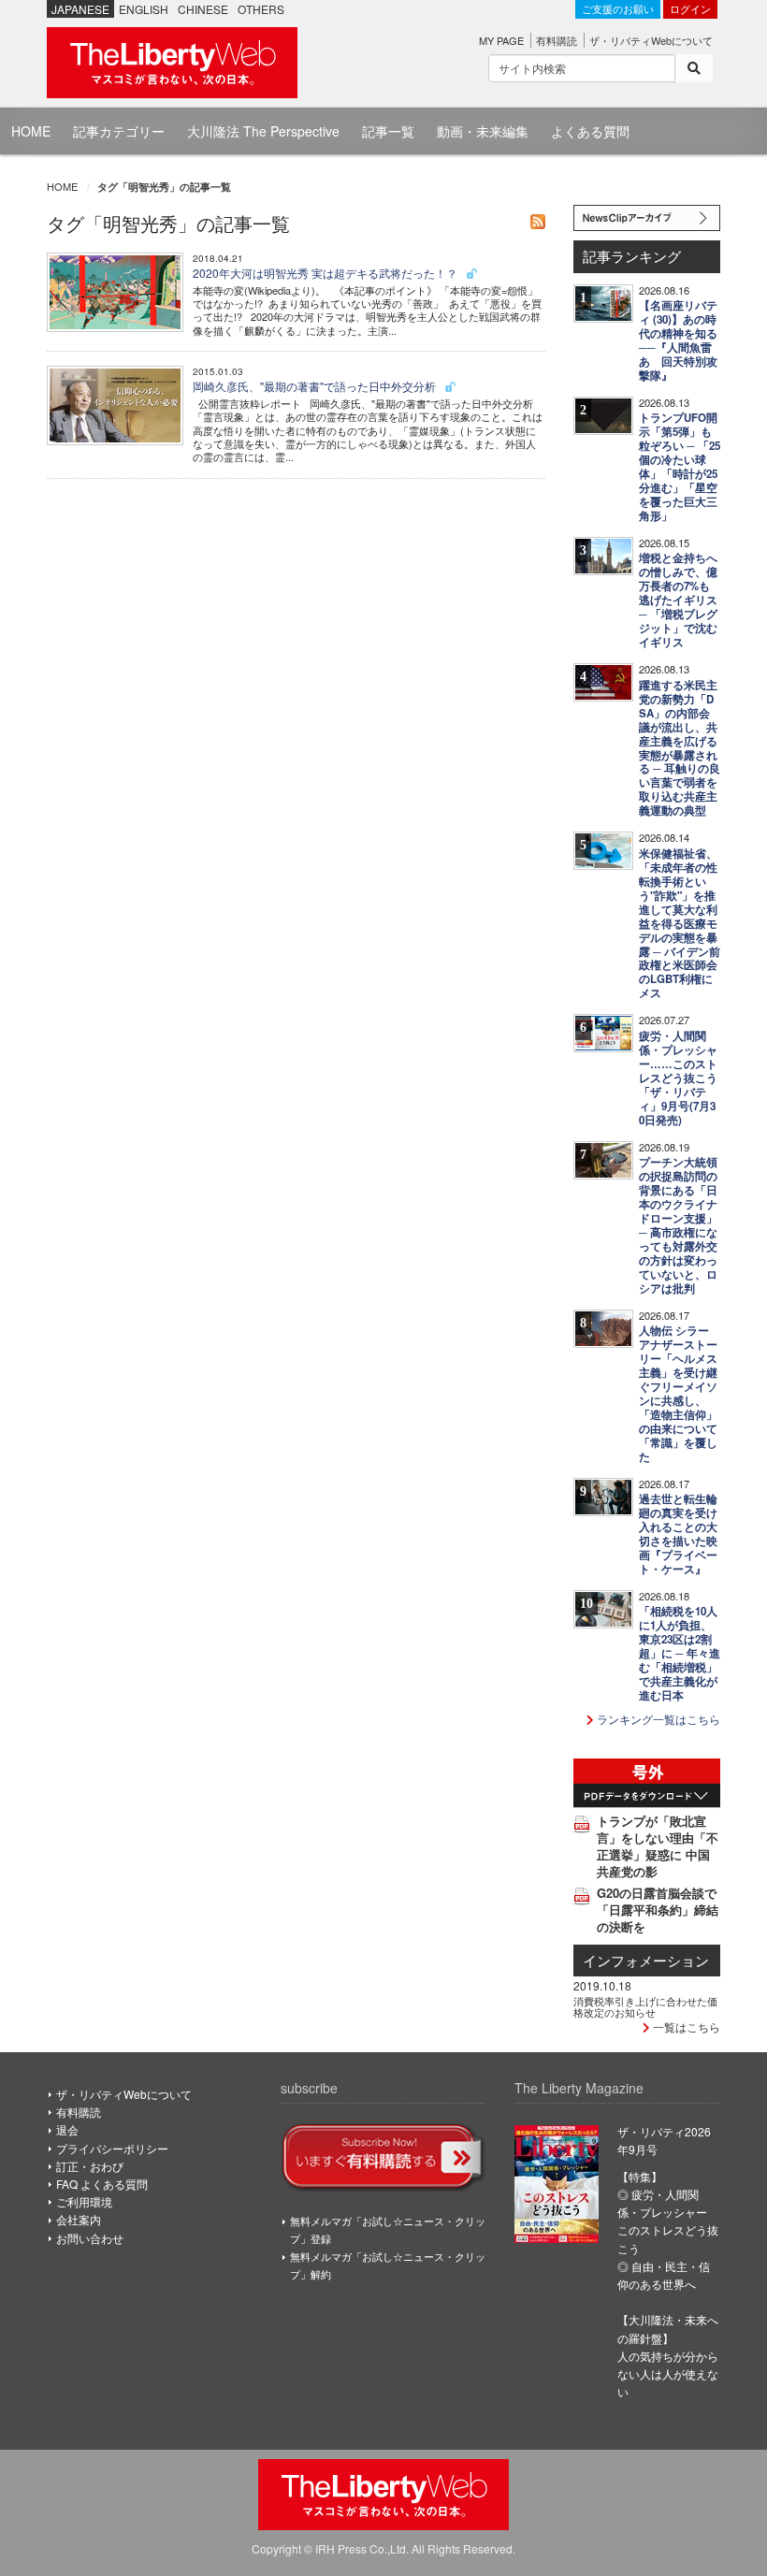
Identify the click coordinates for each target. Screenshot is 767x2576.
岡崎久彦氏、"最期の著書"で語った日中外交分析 (316, 386)
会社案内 (79, 2219)
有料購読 (557, 40)
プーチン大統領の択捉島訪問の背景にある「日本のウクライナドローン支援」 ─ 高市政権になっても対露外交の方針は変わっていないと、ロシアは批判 (678, 1225)
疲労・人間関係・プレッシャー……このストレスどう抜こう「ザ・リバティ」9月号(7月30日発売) (678, 1078)
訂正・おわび (90, 2166)
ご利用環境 (84, 2201)
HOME (31, 131)
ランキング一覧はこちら (657, 1719)
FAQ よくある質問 (102, 2184)
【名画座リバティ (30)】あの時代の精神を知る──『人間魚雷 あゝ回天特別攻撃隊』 (678, 340)
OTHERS (261, 9)
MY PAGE (501, 40)
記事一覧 (388, 131)
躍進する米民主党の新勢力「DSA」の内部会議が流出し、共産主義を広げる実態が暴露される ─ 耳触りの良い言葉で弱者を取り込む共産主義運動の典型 (680, 748)
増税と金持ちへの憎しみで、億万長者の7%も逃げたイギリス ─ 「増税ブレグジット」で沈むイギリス (678, 600)
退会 (67, 2129)
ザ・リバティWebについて (651, 40)
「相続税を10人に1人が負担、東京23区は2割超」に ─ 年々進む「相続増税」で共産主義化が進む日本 (680, 1653)
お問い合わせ (90, 2238)
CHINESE (203, 9)
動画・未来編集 (483, 131)
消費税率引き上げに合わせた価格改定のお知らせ (645, 2006)
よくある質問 (590, 131)
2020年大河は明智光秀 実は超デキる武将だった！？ (326, 273)
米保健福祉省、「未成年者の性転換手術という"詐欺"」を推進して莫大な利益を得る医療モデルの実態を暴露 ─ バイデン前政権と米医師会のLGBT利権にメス (680, 924)
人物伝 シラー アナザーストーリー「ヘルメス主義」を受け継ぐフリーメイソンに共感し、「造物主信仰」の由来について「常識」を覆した (678, 1394)
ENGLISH (144, 9)
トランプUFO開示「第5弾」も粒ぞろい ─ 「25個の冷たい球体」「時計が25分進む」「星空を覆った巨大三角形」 (680, 467)
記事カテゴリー (119, 131)
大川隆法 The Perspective (263, 131)
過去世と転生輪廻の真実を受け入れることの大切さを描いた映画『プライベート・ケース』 (678, 1534)
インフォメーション (646, 1960)
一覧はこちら (685, 2026)
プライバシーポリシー (112, 2148)
